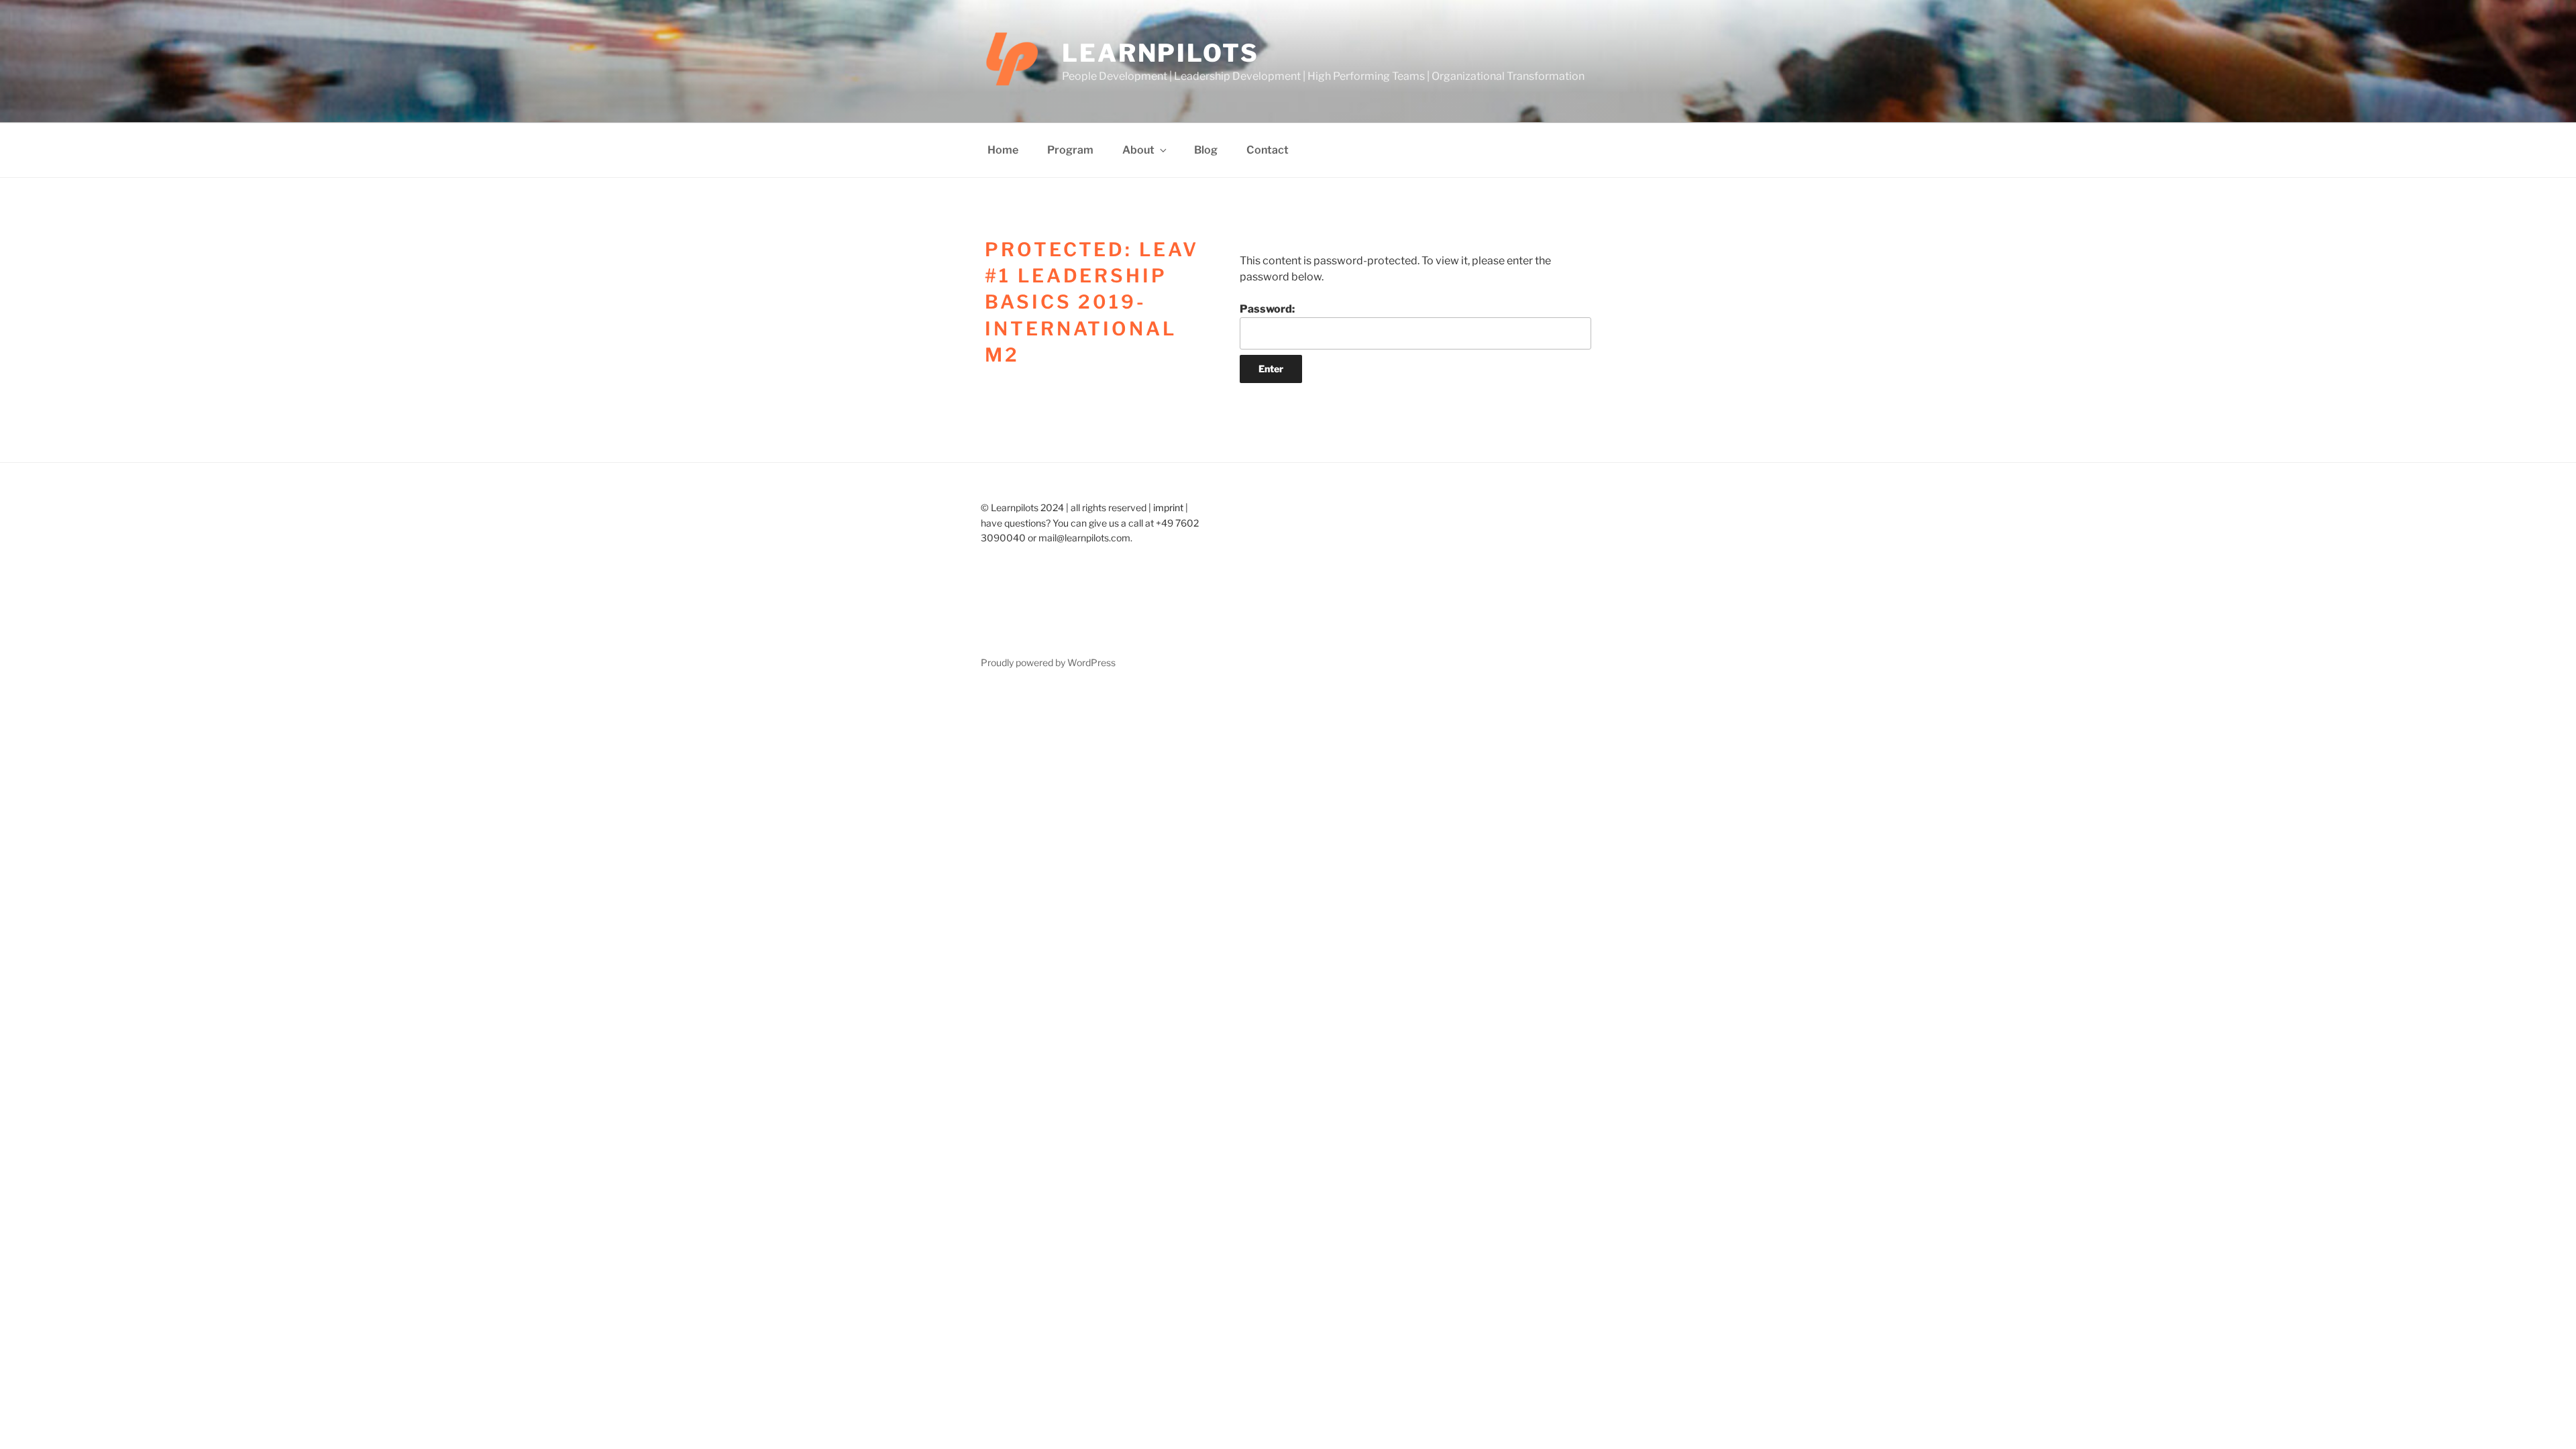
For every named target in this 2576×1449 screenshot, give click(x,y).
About (1138, 150)
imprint (1168, 507)
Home (1003, 150)
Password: (1267, 309)
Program (1070, 150)
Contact (1268, 150)
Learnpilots (1161, 53)
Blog (1206, 150)
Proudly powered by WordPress (1048, 662)
